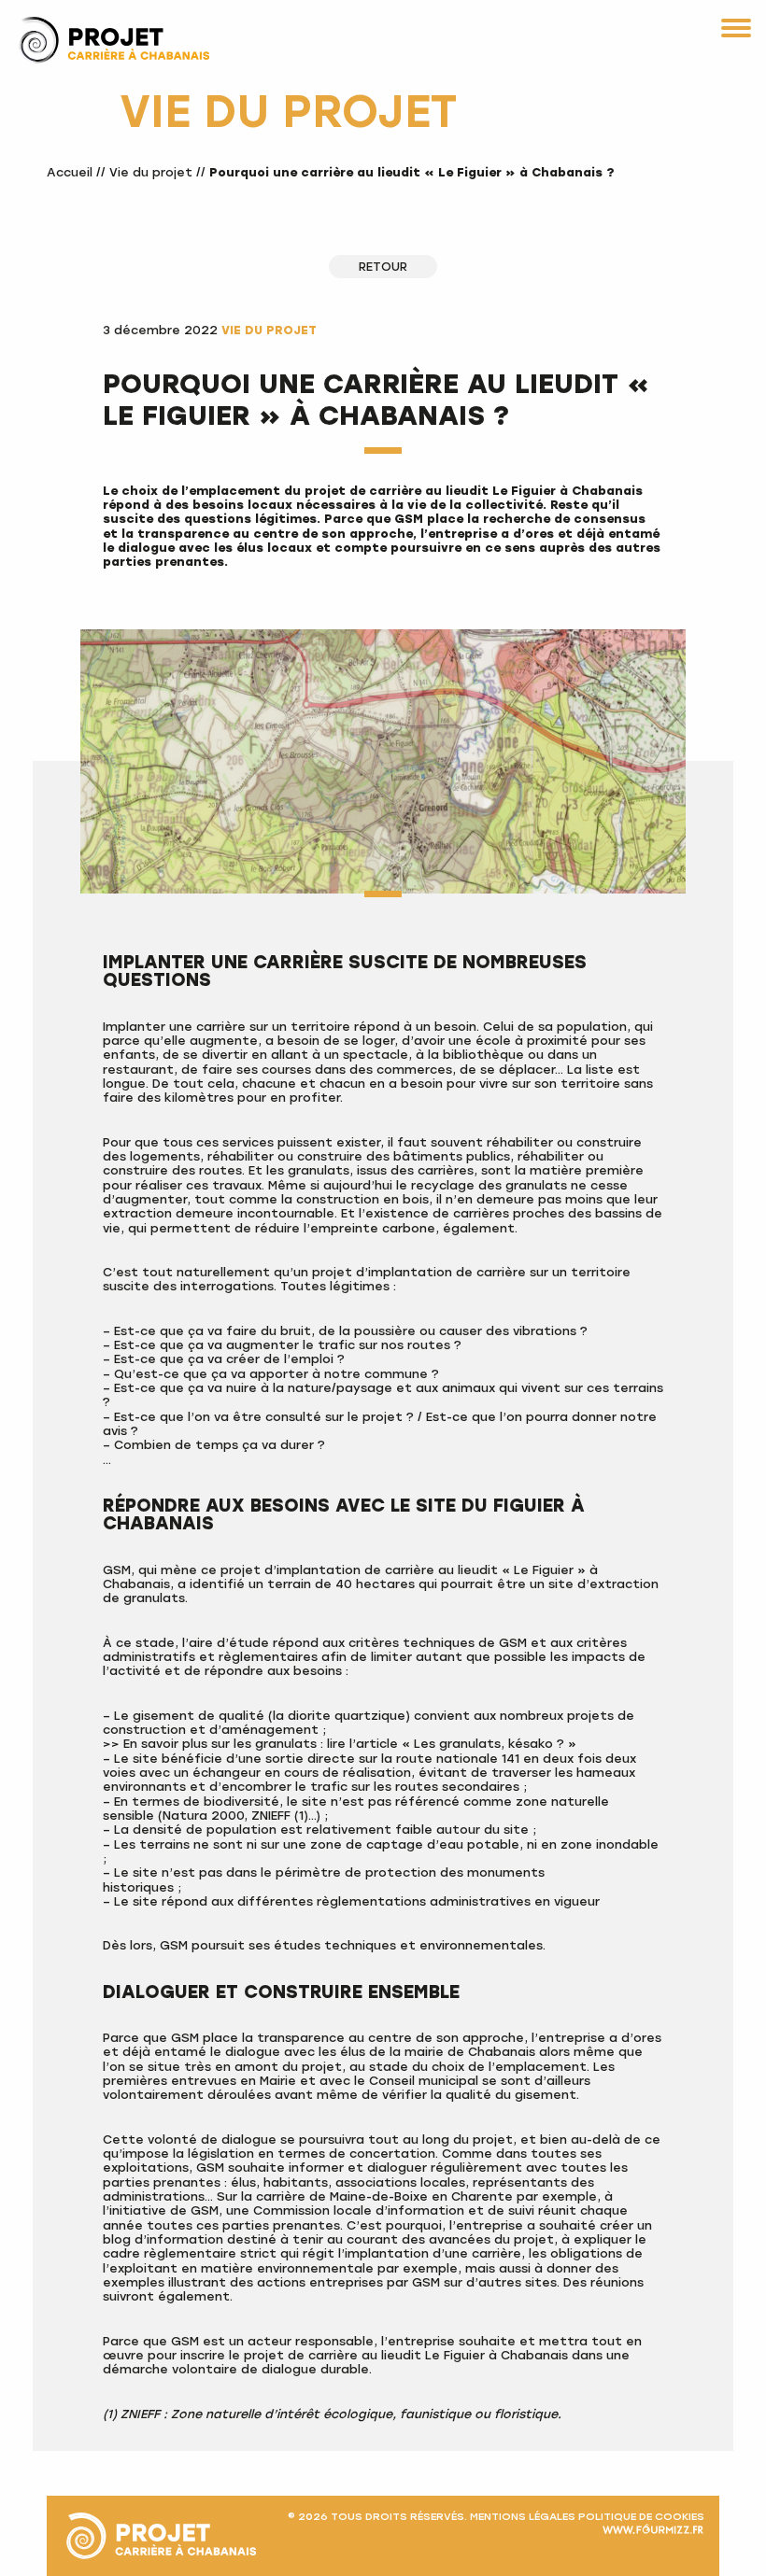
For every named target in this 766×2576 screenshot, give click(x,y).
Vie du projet (151, 172)
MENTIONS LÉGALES (523, 2516)
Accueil (70, 172)
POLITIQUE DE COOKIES (641, 2516)
